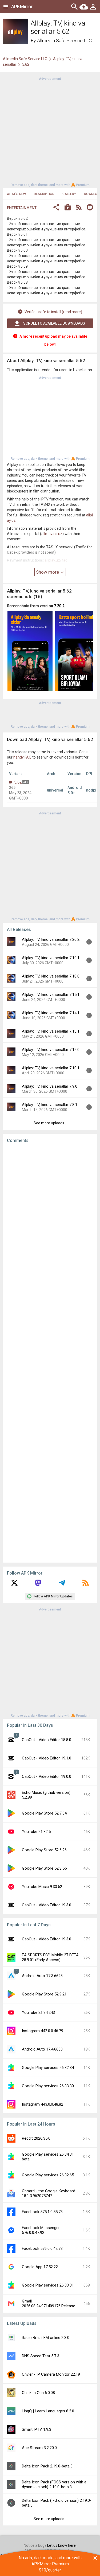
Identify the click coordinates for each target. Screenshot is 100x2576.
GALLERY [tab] (69, 194)
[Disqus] (50, 1353)
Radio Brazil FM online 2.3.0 (46, 2338)
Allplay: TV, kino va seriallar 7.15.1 (51, 995)
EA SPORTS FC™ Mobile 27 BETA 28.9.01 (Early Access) (50, 1957)
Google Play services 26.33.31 (48, 2285)
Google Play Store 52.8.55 (44, 1868)
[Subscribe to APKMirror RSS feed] (86, 1585)
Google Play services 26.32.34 (48, 2068)
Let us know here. (62, 2545)
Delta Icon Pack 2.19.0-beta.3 (47, 2466)
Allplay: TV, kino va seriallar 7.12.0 (51, 1050)
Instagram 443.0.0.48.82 (43, 2104)
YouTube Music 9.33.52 (42, 1887)
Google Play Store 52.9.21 (44, 1994)
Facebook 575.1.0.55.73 (42, 2212)
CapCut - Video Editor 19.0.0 (47, 1776)
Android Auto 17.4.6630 (42, 2049)
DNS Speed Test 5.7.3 (41, 2356)
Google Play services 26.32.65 (48, 2175)
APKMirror (22, 7)
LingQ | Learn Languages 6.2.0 (48, 2411)
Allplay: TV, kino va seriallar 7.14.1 (51, 1013)
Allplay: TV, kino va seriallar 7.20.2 (51, 939)
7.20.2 (59, 606)
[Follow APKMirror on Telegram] (62, 1585)
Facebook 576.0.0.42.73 (42, 2248)
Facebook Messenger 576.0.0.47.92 (41, 2230)
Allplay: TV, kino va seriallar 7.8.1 (50, 1105)
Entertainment (22, 208)
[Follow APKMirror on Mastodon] (38, 1585)
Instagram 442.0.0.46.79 (43, 2031)
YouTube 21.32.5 (36, 1832)
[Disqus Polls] (50, 1215)
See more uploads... (50, 1123)
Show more (48, 572)
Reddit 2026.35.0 (36, 2138)
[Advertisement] (50, 131)
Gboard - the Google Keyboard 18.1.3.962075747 (49, 2193)
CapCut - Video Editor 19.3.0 (47, 1905)
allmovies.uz (52, 534)
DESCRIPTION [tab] (44, 194)
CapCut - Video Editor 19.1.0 (47, 1758)
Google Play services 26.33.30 (48, 2086)
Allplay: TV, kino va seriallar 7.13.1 (51, 1031)
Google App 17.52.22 (40, 2267)
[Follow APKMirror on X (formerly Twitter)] (14, 1585)
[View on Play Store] (68, 208)
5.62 (18, 782)
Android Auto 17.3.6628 (42, 1976)
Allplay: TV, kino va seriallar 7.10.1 (51, 1068)
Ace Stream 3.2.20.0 (39, 2448)
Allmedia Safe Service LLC (64, 41)
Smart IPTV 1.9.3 (37, 2429)
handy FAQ (22, 757)
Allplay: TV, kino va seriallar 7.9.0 (50, 1086)
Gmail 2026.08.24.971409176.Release (49, 2304)
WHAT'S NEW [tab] (16, 194)
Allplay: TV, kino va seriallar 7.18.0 (51, 976)
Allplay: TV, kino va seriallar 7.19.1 (51, 958)
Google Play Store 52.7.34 (44, 1813)
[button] (56, 208)
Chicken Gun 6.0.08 (38, 2393)
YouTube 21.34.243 (38, 2012)
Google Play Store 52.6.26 (44, 1850)
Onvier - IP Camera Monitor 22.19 (51, 2374)
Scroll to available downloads (54, 323)
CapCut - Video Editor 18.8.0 (47, 1740)
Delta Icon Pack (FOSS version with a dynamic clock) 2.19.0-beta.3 (54, 2484)
